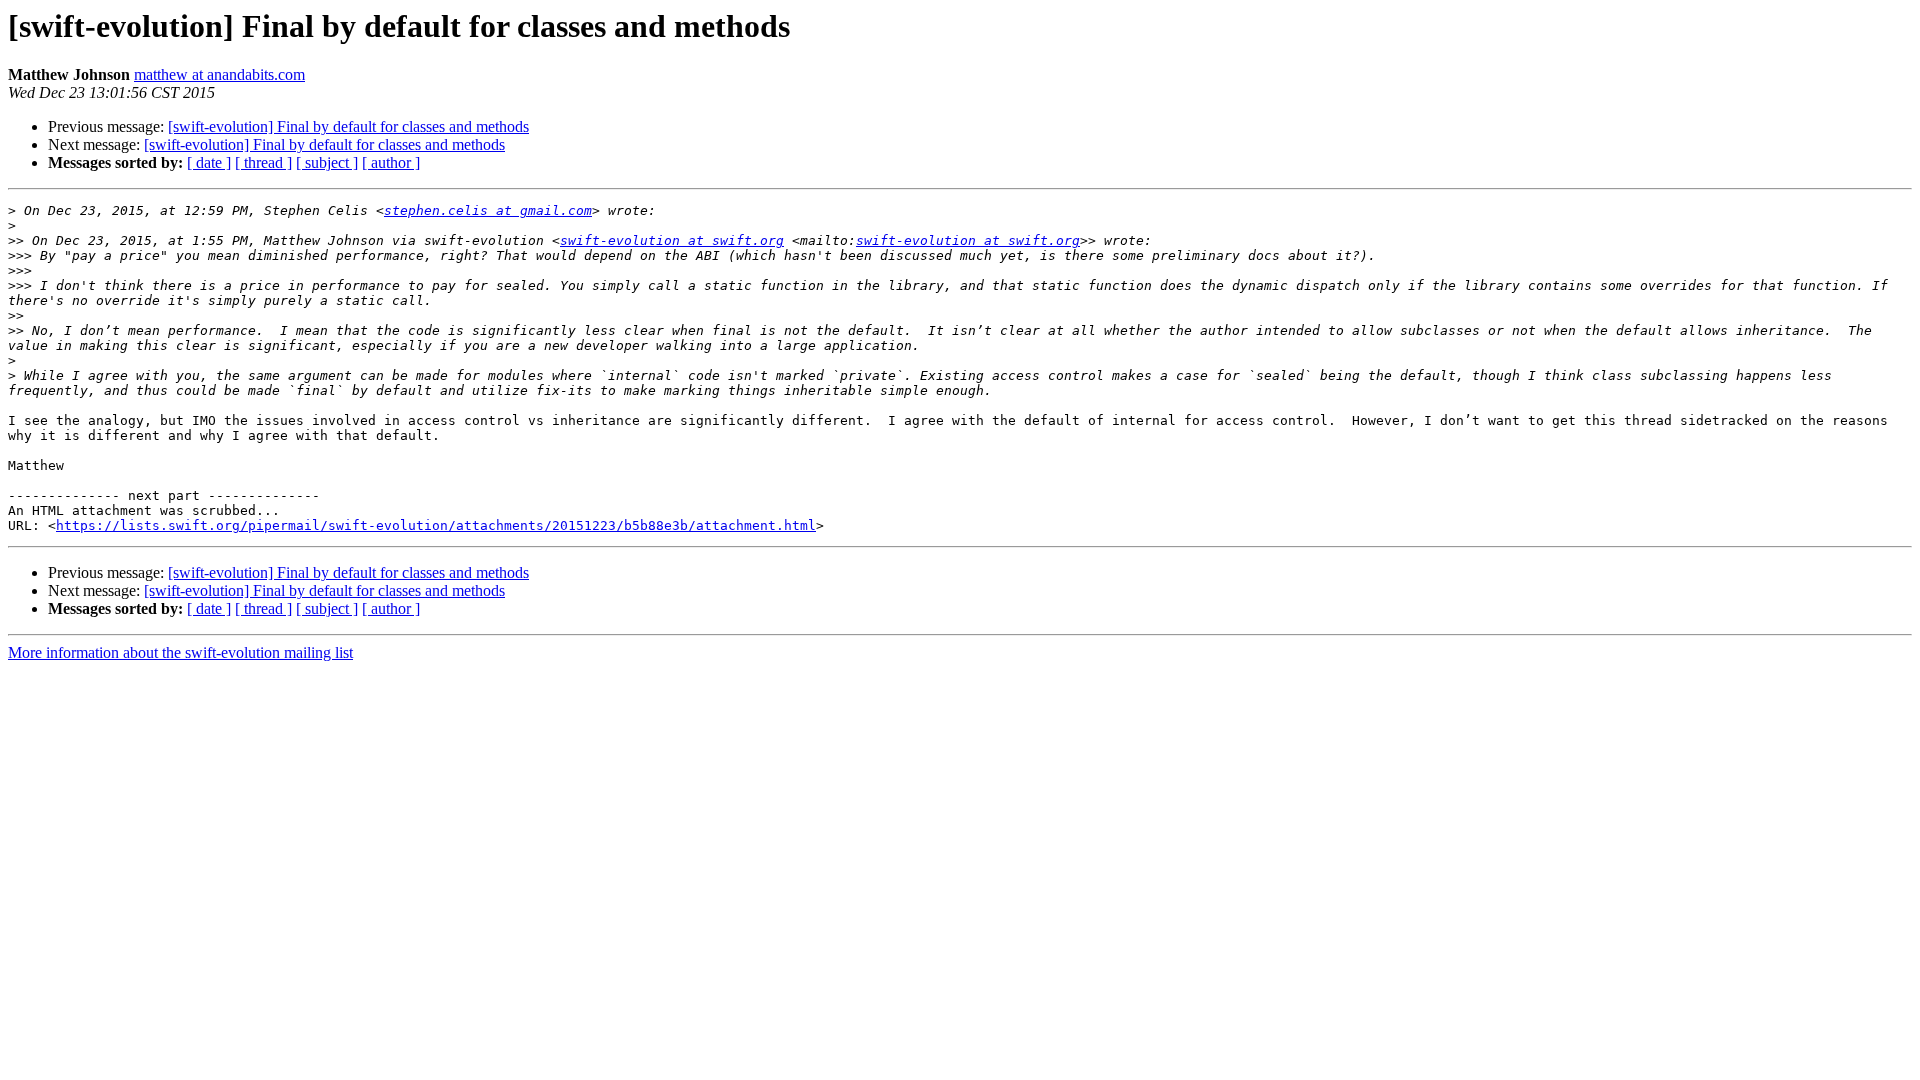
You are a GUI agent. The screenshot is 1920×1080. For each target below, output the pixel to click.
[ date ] (209, 162)
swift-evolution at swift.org (672, 240)
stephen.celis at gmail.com (488, 210)
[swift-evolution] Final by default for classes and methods (348, 126)
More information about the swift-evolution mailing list (180, 652)
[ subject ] (327, 162)
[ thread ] (263, 162)
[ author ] (391, 162)
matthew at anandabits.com (219, 74)
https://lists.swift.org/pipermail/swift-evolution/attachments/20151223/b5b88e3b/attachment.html (436, 525)
